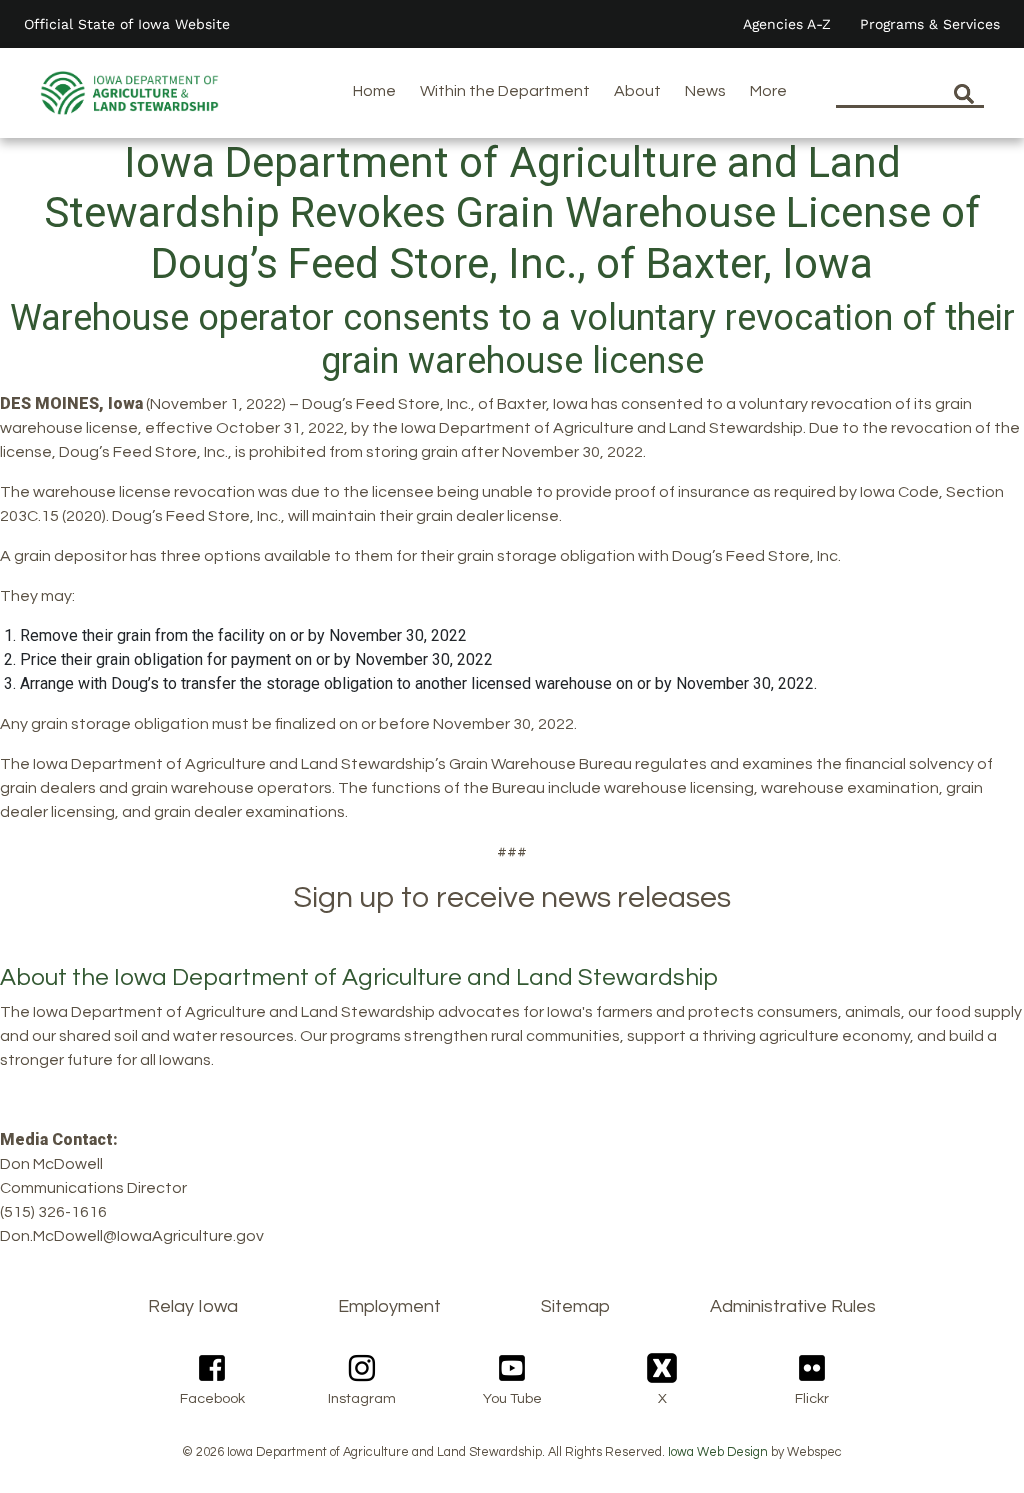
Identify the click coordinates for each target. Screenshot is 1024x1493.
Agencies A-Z (787, 24)
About (637, 91)
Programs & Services (930, 24)
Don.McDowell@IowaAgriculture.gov (132, 1236)
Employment (389, 1306)
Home (374, 91)
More (768, 91)
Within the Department (505, 91)
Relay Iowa (193, 1306)
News (705, 91)
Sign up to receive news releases (512, 897)
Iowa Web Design (718, 1452)
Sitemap (575, 1306)
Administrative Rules (793, 1306)
